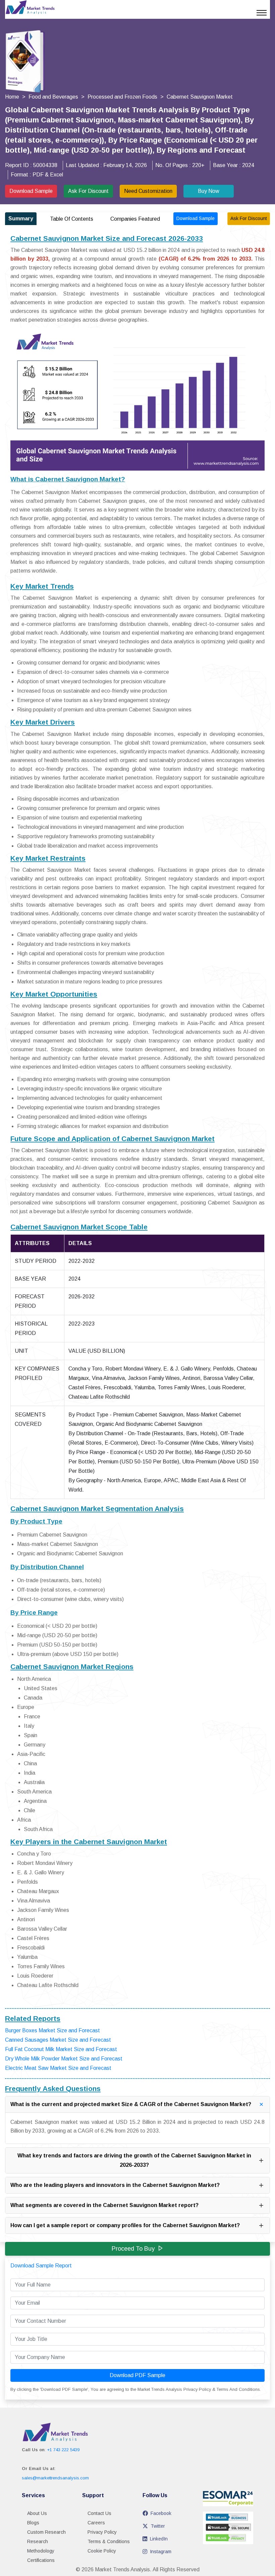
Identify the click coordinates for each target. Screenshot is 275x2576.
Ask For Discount (88, 191)
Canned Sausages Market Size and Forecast (58, 2040)
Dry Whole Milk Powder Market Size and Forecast (64, 2059)
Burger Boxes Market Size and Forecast (52, 2030)
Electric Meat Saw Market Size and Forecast (58, 2068)
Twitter (158, 2526)
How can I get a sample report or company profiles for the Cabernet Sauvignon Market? (125, 2225)
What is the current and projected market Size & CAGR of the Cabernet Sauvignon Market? (131, 2104)
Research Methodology (41, 2546)
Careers (96, 2523)
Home (12, 97)
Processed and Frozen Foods (122, 97)
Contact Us (99, 2513)
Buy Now (209, 191)
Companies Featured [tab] (135, 219)
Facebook (161, 2513)
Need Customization (148, 191)
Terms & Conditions (109, 2541)
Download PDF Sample (137, 2375)
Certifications (41, 2560)
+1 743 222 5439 (63, 2450)
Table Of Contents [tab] (72, 219)
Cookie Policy (102, 2551)
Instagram (161, 2552)
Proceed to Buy (133, 2249)
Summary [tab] (21, 219)
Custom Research (46, 2532)
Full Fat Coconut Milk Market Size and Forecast (61, 2049)
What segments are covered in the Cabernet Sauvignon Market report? (104, 2205)
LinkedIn (159, 2539)
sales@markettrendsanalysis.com (55, 2478)
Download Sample (31, 191)
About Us (37, 2513)
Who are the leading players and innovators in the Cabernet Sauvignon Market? (115, 2185)
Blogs (33, 2523)
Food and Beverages (53, 97)
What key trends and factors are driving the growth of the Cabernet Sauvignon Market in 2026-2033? (134, 2160)
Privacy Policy (102, 2532)
